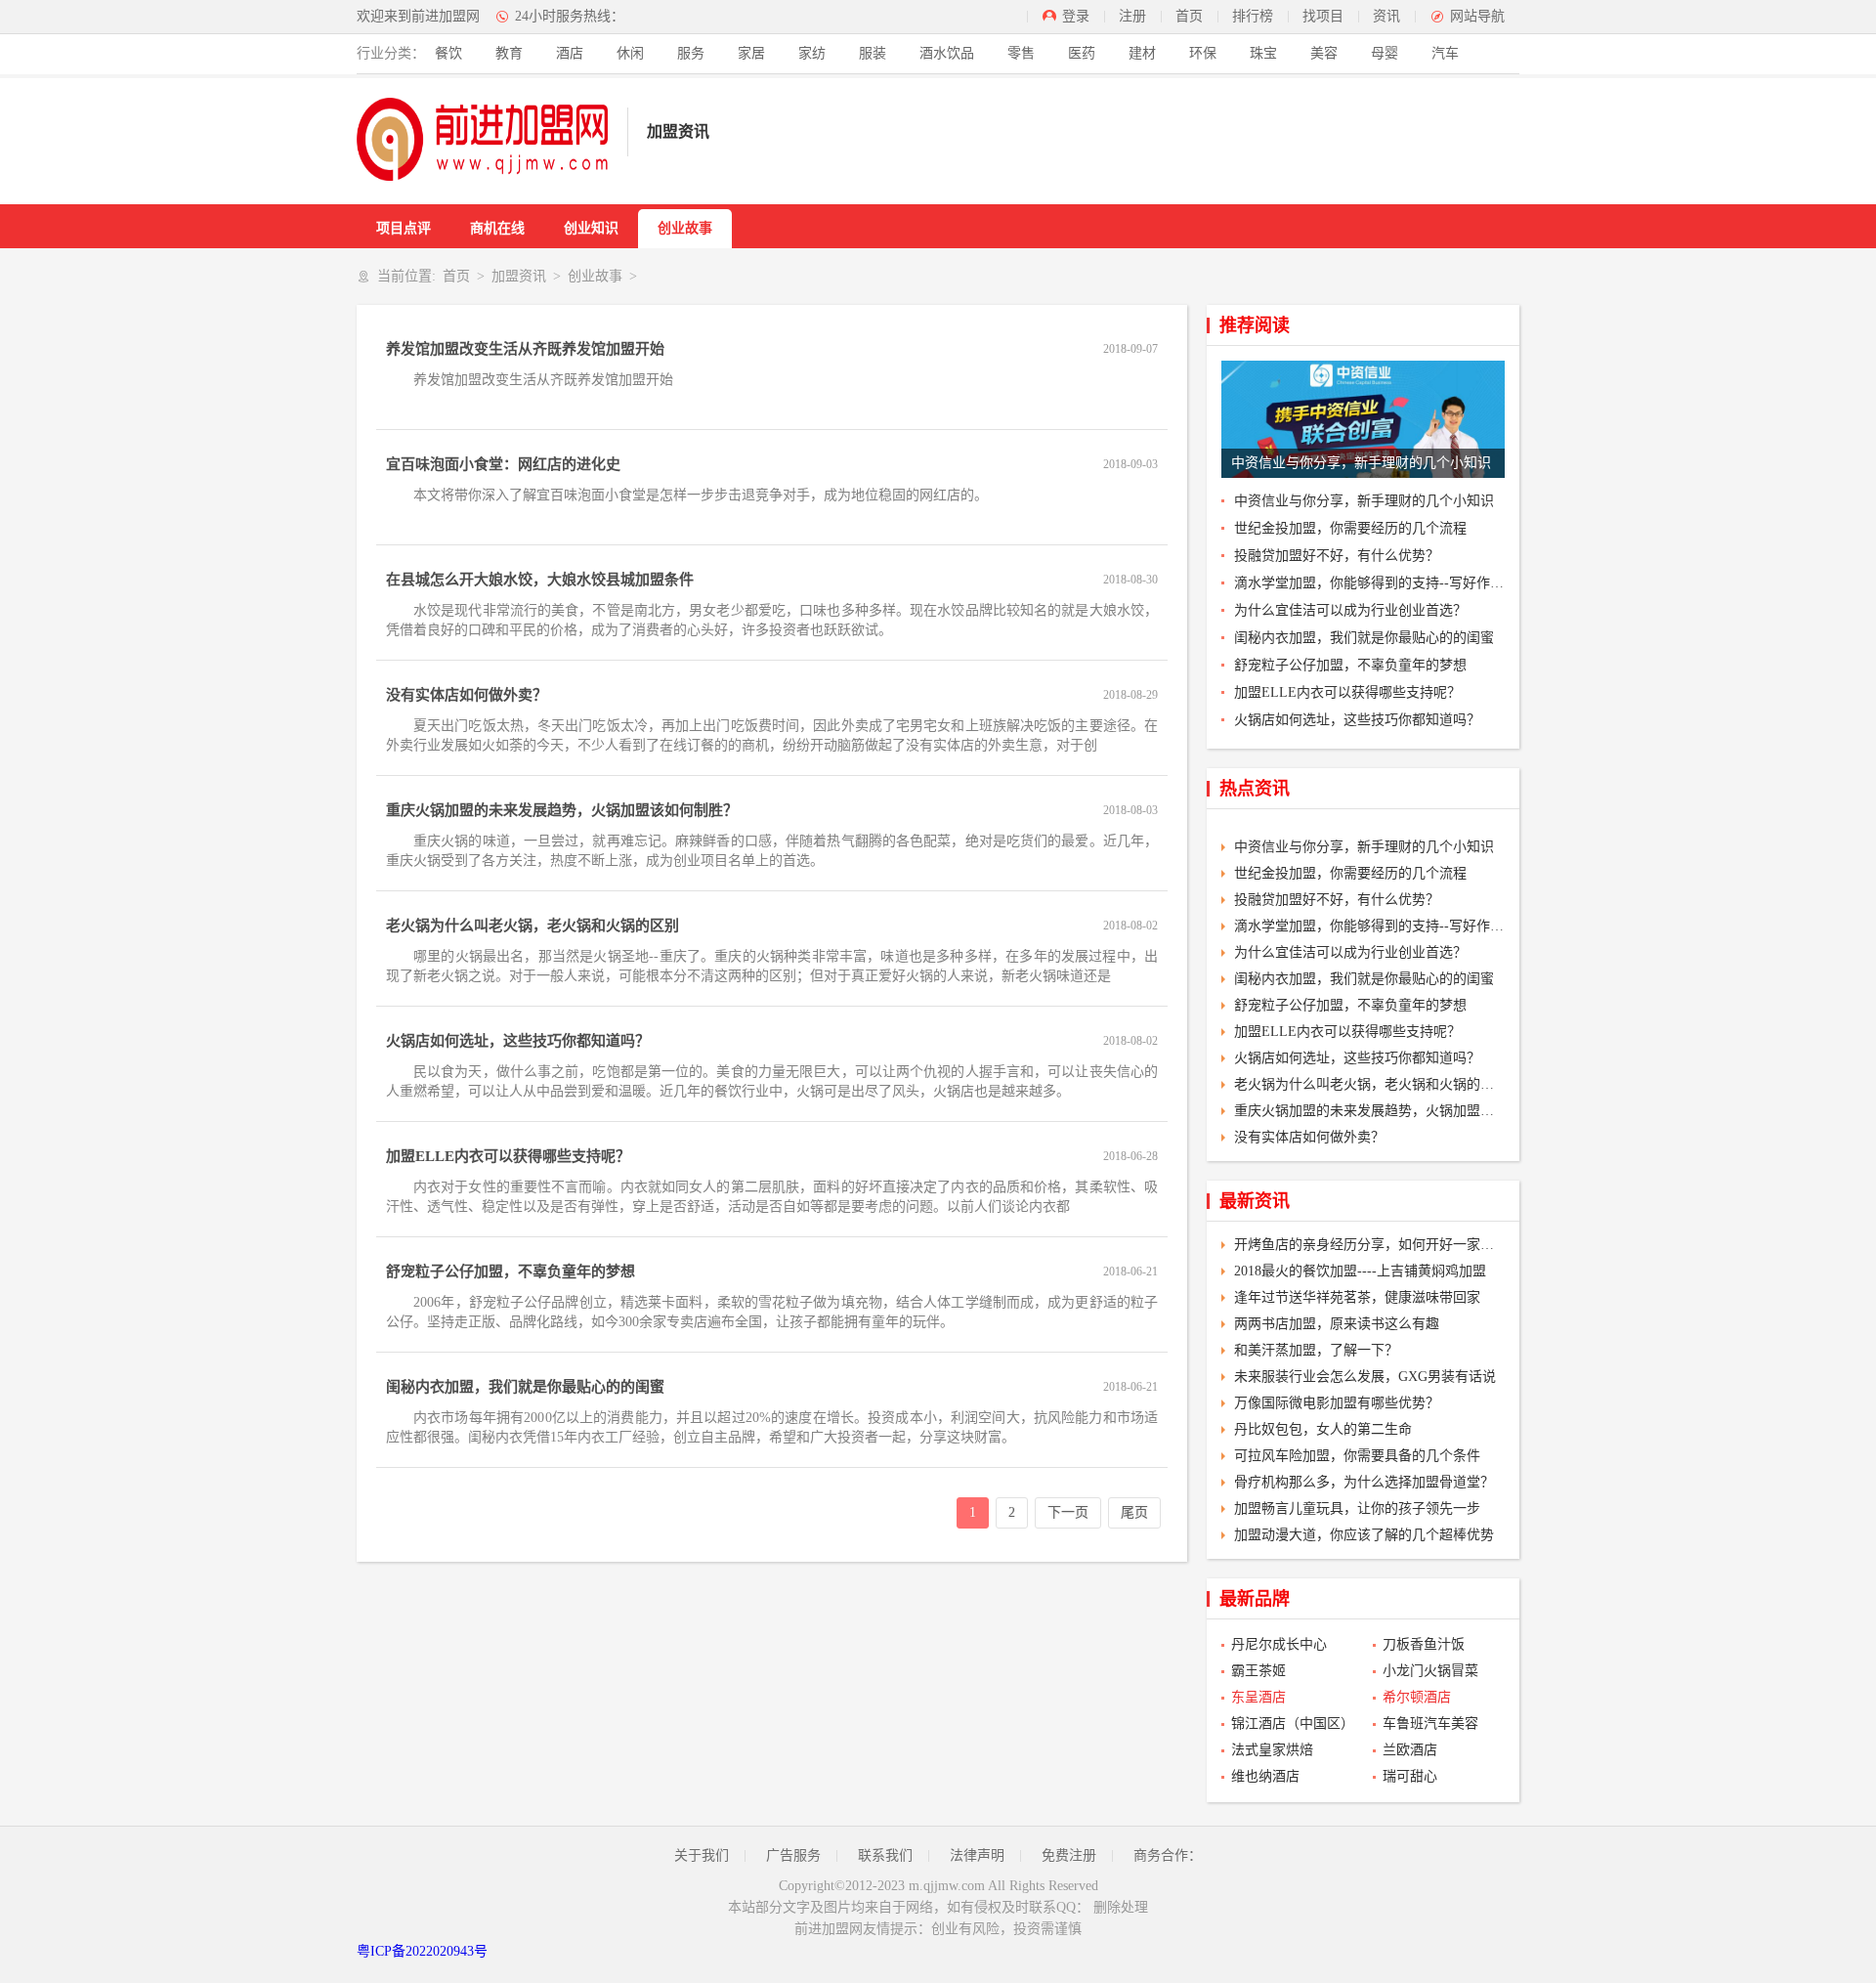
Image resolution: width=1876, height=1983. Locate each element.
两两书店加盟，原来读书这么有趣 (1337, 1324)
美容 (1324, 53)
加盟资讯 (519, 276)
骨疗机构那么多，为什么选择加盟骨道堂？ (1364, 1482)
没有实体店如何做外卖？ (467, 695)
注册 (1132, 16)
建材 (1142, 53)
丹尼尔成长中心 (1279, 1644)
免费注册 (1069, 1855)
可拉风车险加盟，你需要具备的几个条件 (1357, 1456)
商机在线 (497, 228)
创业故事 (685, 228)
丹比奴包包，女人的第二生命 (1323, 1429)
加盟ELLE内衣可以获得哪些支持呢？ (508, 1156)
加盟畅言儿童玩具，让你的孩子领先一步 (1357, 1509)
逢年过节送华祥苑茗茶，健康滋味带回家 (1357, 1297)
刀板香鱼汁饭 (1424, 1644)
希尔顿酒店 (1417, 1697)
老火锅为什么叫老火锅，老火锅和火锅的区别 (533, 926)
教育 (509, 53)
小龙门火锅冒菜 (1430, 1671)
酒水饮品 (947, 53)
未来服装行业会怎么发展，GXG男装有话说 (1365, 1377)
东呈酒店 (1258, 1697)
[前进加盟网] (482, 139)
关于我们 (702, 1855)
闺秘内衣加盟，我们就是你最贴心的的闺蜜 (525, 1387)
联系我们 (885, 1855)
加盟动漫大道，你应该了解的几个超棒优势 (1364, 1535)
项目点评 (404, 228)
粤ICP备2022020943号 (422, 1951)
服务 (691, 53)
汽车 (1445, 53)
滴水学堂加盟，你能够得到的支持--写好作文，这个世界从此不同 (1369, 583)
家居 (751, 53)
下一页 (1068, 1512)
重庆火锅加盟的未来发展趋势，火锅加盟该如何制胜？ (562, 810)
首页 (1189, 16)
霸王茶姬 (1258, 1671)
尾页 (1134, 1512)
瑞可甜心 (1410, 1776)
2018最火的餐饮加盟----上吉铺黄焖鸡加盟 (1360, 1271)
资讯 (1386, 16)
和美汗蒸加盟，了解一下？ (1316, 1350)
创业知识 (591, 228)
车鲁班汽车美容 (1430, 1724)
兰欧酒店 (1410, 1750)
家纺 (812, 53)
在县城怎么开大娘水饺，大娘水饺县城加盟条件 (540, 580)
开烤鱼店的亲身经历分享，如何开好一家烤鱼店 (1369, 1245)
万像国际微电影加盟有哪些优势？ (1337, 1403)
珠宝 (1263, 53)
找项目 (1323, 16)
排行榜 (1253, 16)
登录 (1076, 16)
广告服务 (793, 1855)
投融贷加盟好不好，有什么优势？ (1337, 556)
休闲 (630, 53)
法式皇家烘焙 (1272, 1750)
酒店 (570, 53)
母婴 (1385, 53)
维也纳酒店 (1265, 1776)
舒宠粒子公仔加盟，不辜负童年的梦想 (511, 1272)
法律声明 (977, 1855)
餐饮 (448, 53)
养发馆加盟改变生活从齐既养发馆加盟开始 (525, 349)
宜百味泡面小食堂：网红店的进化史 (503, 464)
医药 (1082, 53)
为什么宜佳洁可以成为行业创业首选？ (1350, 610)
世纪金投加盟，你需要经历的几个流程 (1350, 528)
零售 (1021, 53)
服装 (873, 53)
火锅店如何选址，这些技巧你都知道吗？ (518, 1041)
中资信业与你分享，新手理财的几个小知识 (1364, 501)
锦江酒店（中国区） (1292, 1724)
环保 (1203, 53)
